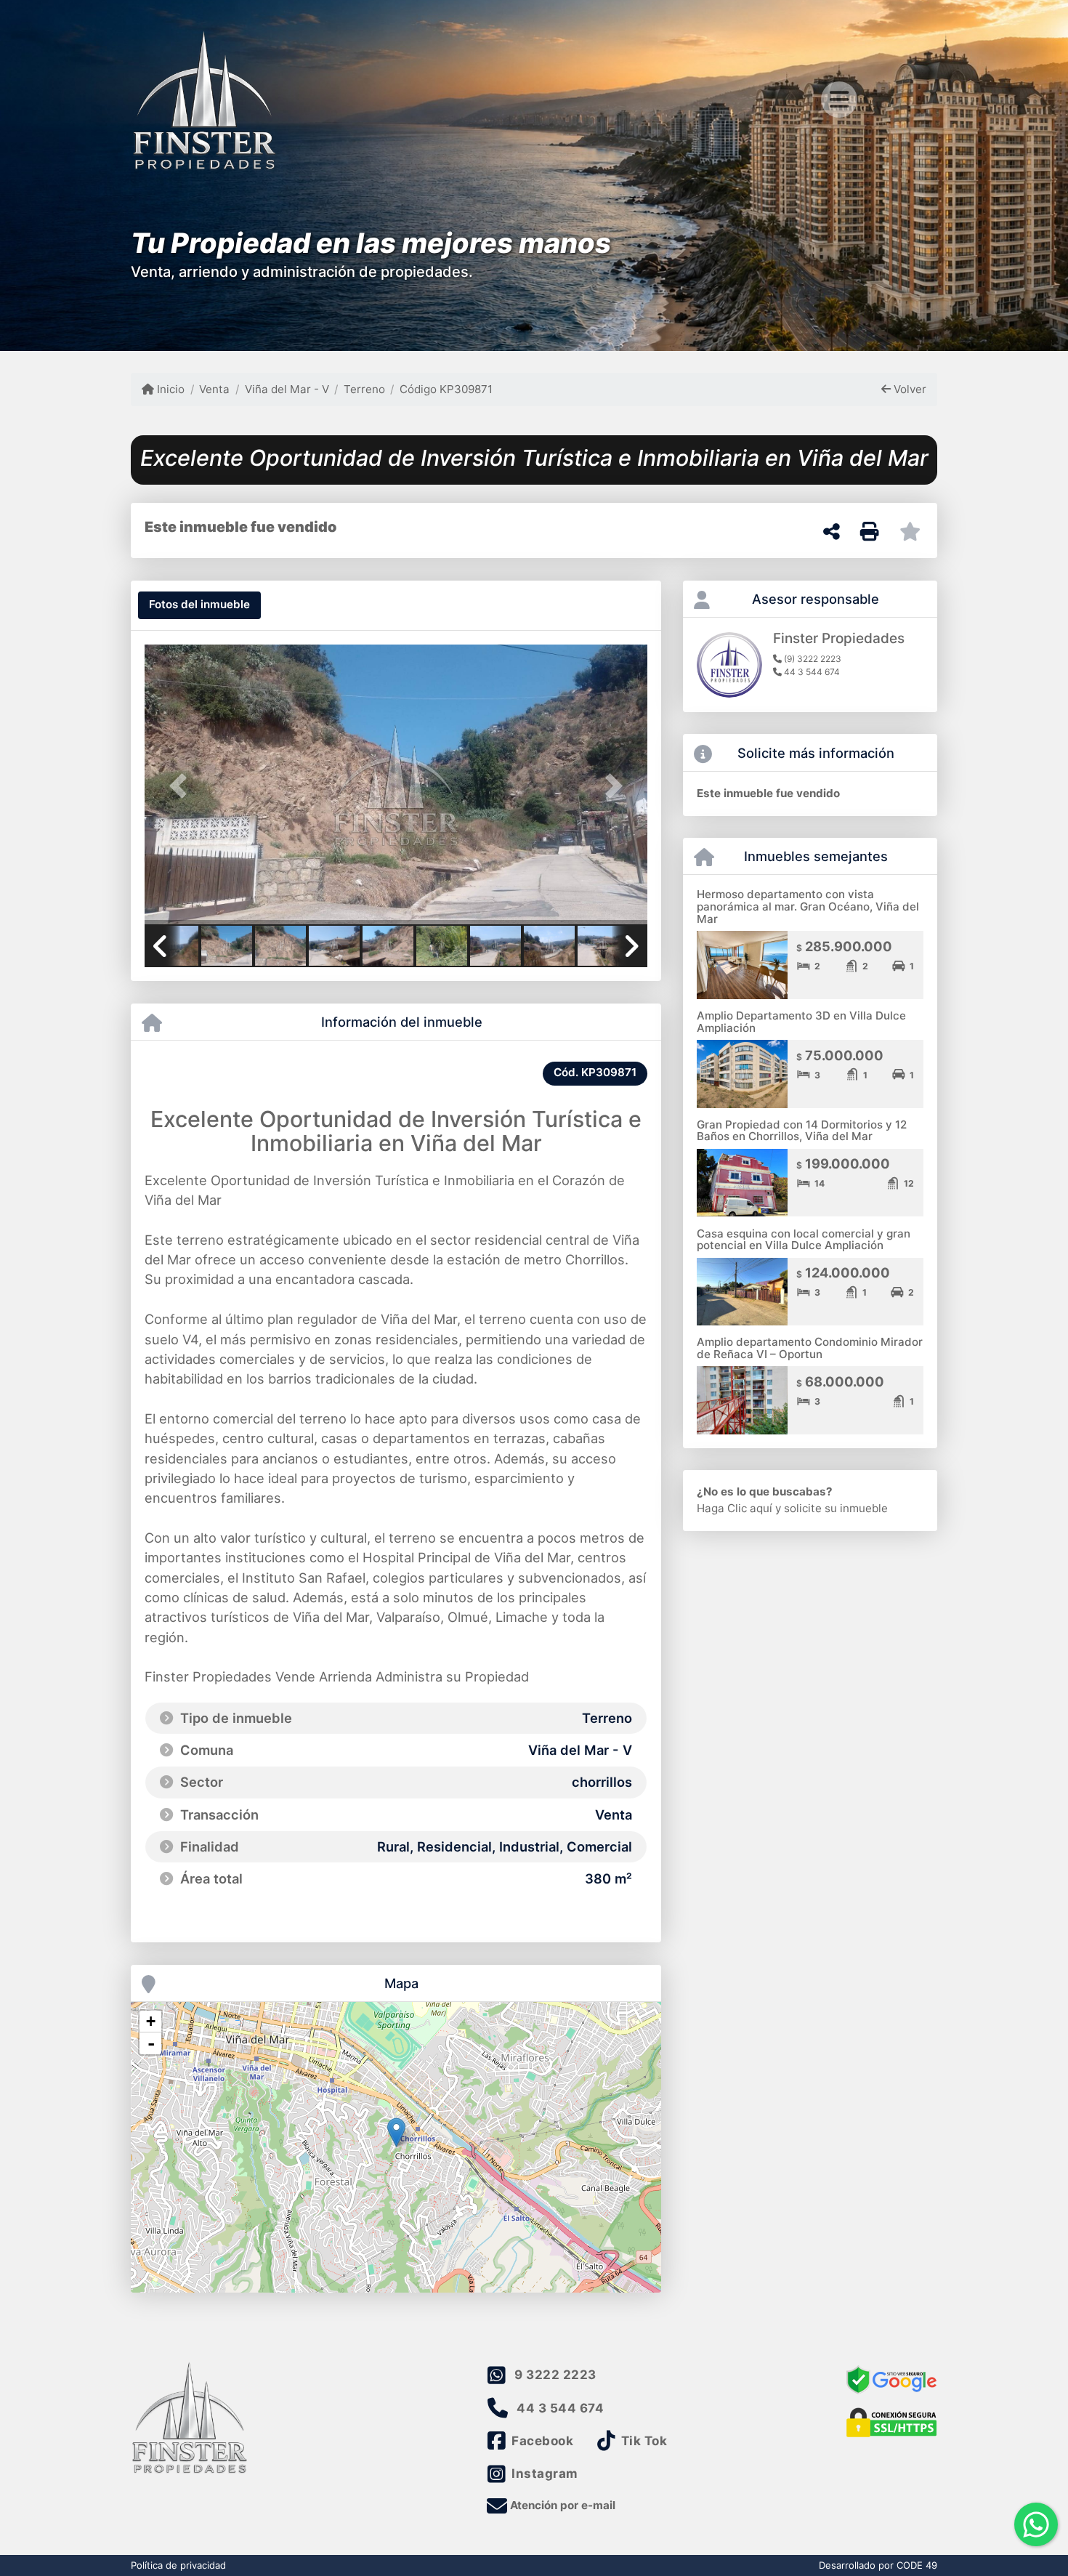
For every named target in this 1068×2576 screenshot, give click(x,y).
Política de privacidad (178, 2565)
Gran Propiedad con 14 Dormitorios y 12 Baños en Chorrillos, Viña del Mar (802, 1131)
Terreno (364, 389)
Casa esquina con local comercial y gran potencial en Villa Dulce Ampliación (804, 1240)
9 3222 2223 (555, 2375)
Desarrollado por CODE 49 (878, 2565)
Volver (909, 389)
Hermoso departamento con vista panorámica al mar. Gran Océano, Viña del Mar (808, 906)
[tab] (199, 605)
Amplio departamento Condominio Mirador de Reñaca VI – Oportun (810, 1348)
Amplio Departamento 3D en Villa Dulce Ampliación (801, 1022)
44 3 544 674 (560, 2408)
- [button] (151, 2043)
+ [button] (151, 2021)
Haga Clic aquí (735, 1508)
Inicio (169, 389)
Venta (214, 389)
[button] (182, 786)
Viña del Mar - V (287, 389)
